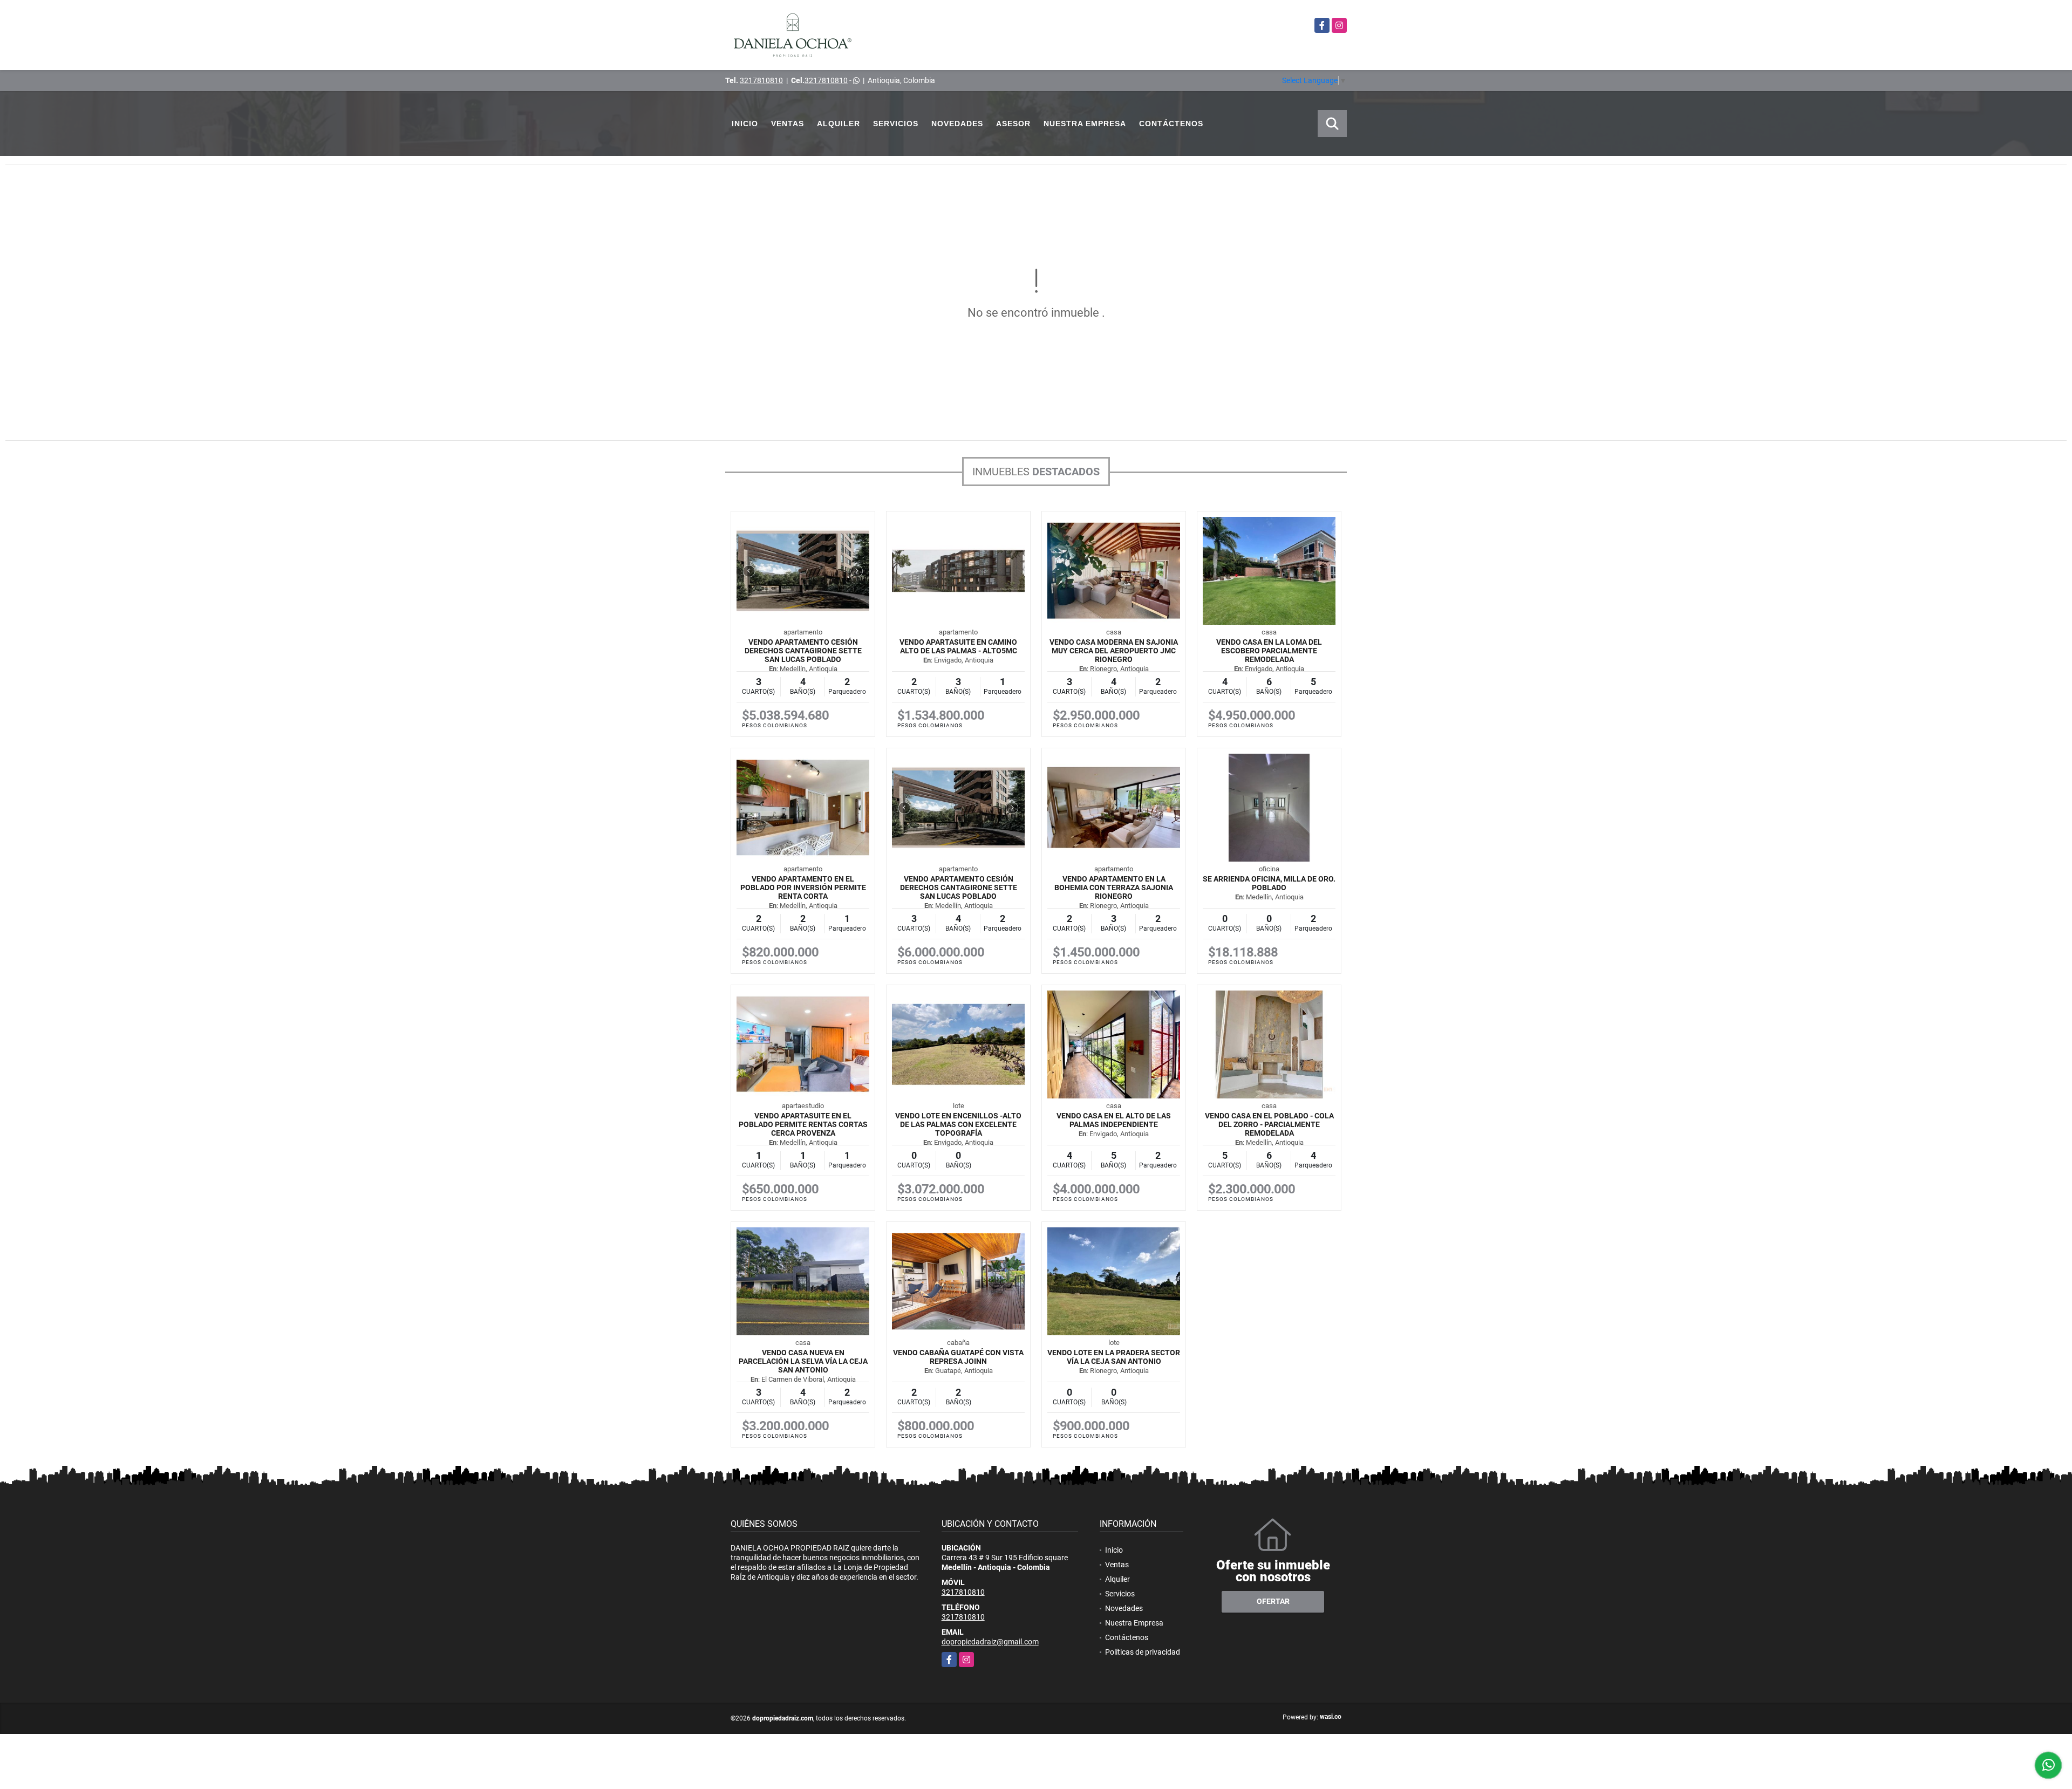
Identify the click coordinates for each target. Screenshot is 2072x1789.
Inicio (745, 124)
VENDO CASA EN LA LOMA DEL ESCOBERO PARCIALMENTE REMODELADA (1269, 651)
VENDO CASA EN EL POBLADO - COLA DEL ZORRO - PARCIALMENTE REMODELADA (1269, 1124)
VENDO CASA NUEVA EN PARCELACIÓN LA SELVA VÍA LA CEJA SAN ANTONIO (803, 1361)
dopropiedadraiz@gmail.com (990, 1642)
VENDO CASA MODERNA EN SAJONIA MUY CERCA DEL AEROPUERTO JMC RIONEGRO (1114, 651)
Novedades (957, 124)
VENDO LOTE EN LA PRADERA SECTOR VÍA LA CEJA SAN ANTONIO (1114, 1357)
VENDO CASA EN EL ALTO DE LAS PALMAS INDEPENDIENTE (1114, 1120)
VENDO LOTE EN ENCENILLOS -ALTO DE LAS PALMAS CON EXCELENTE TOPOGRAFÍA (958, 1124)
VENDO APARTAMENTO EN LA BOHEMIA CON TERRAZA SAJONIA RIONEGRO (1114, 887)
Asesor (1013, 124)
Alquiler (839, 124)
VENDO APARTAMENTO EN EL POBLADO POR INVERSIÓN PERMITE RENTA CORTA (803, 887)
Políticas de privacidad (1143, 1652)
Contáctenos (1171, 124)
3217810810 (761, 80)
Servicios (896, 124)
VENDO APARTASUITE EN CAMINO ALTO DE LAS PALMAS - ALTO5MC (958, 646)
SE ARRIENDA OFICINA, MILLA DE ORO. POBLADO (1269, 883)
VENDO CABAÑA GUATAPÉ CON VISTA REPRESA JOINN (958, 1357)
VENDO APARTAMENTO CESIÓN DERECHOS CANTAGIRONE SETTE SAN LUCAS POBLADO (803, 651)
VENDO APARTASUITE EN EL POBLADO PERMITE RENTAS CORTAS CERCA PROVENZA (803, 1124)
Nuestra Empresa (1085, 124)
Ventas (788, 124)
